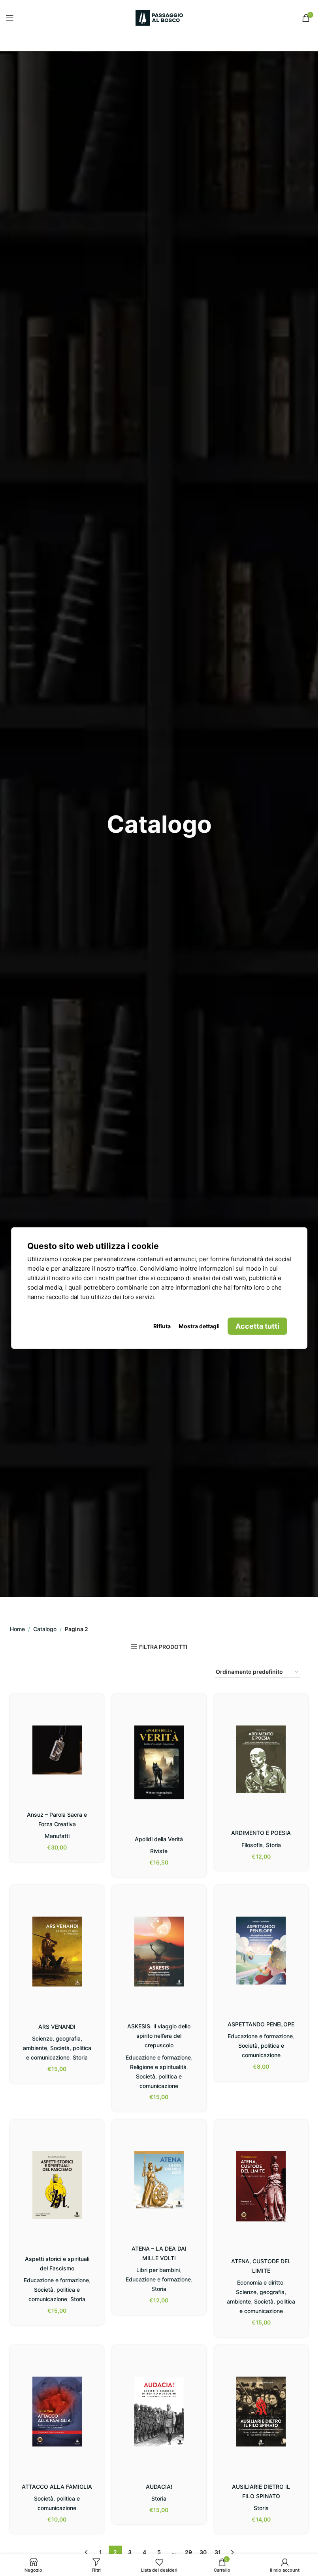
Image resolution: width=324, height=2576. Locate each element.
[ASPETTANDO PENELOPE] (261, 1951)
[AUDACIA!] (159, 2412)
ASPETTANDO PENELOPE (261, 2024)
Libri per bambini (158, 2270)
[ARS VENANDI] (57, 1952)
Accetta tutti (257, 1326)
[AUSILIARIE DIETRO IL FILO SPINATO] (261, 2412)
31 (218, 2552)
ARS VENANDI (57, 2027)
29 (188, 2552)
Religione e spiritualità (158, 2067)
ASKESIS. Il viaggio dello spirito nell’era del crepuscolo (159, 2036)
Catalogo (45, 1629)
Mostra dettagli (199, 1326)
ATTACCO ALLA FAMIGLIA (57, 2487)
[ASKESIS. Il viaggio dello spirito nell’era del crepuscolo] (159, 1952)
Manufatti (57, 1836)
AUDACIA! (159, 2487)
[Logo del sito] (159, 17)
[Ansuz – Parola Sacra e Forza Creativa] (57, 1750)
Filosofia (252, 1845)
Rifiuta (162, 1326)
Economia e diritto (260, 2282)
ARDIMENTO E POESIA (261, 1833)
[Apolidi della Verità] (159, 1762)
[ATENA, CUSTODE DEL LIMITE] (261, 2186)
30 (203, 2552)
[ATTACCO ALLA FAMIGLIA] (57, 2412)
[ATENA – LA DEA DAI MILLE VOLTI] (159, 2180)
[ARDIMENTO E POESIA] (261, 1759)
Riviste (159, 1851)
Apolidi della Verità (159, 1839)
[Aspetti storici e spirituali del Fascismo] (57, 2185)
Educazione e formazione (158, 2057)
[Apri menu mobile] (10, 18)
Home (17, 1629)
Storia (273, 1845)
